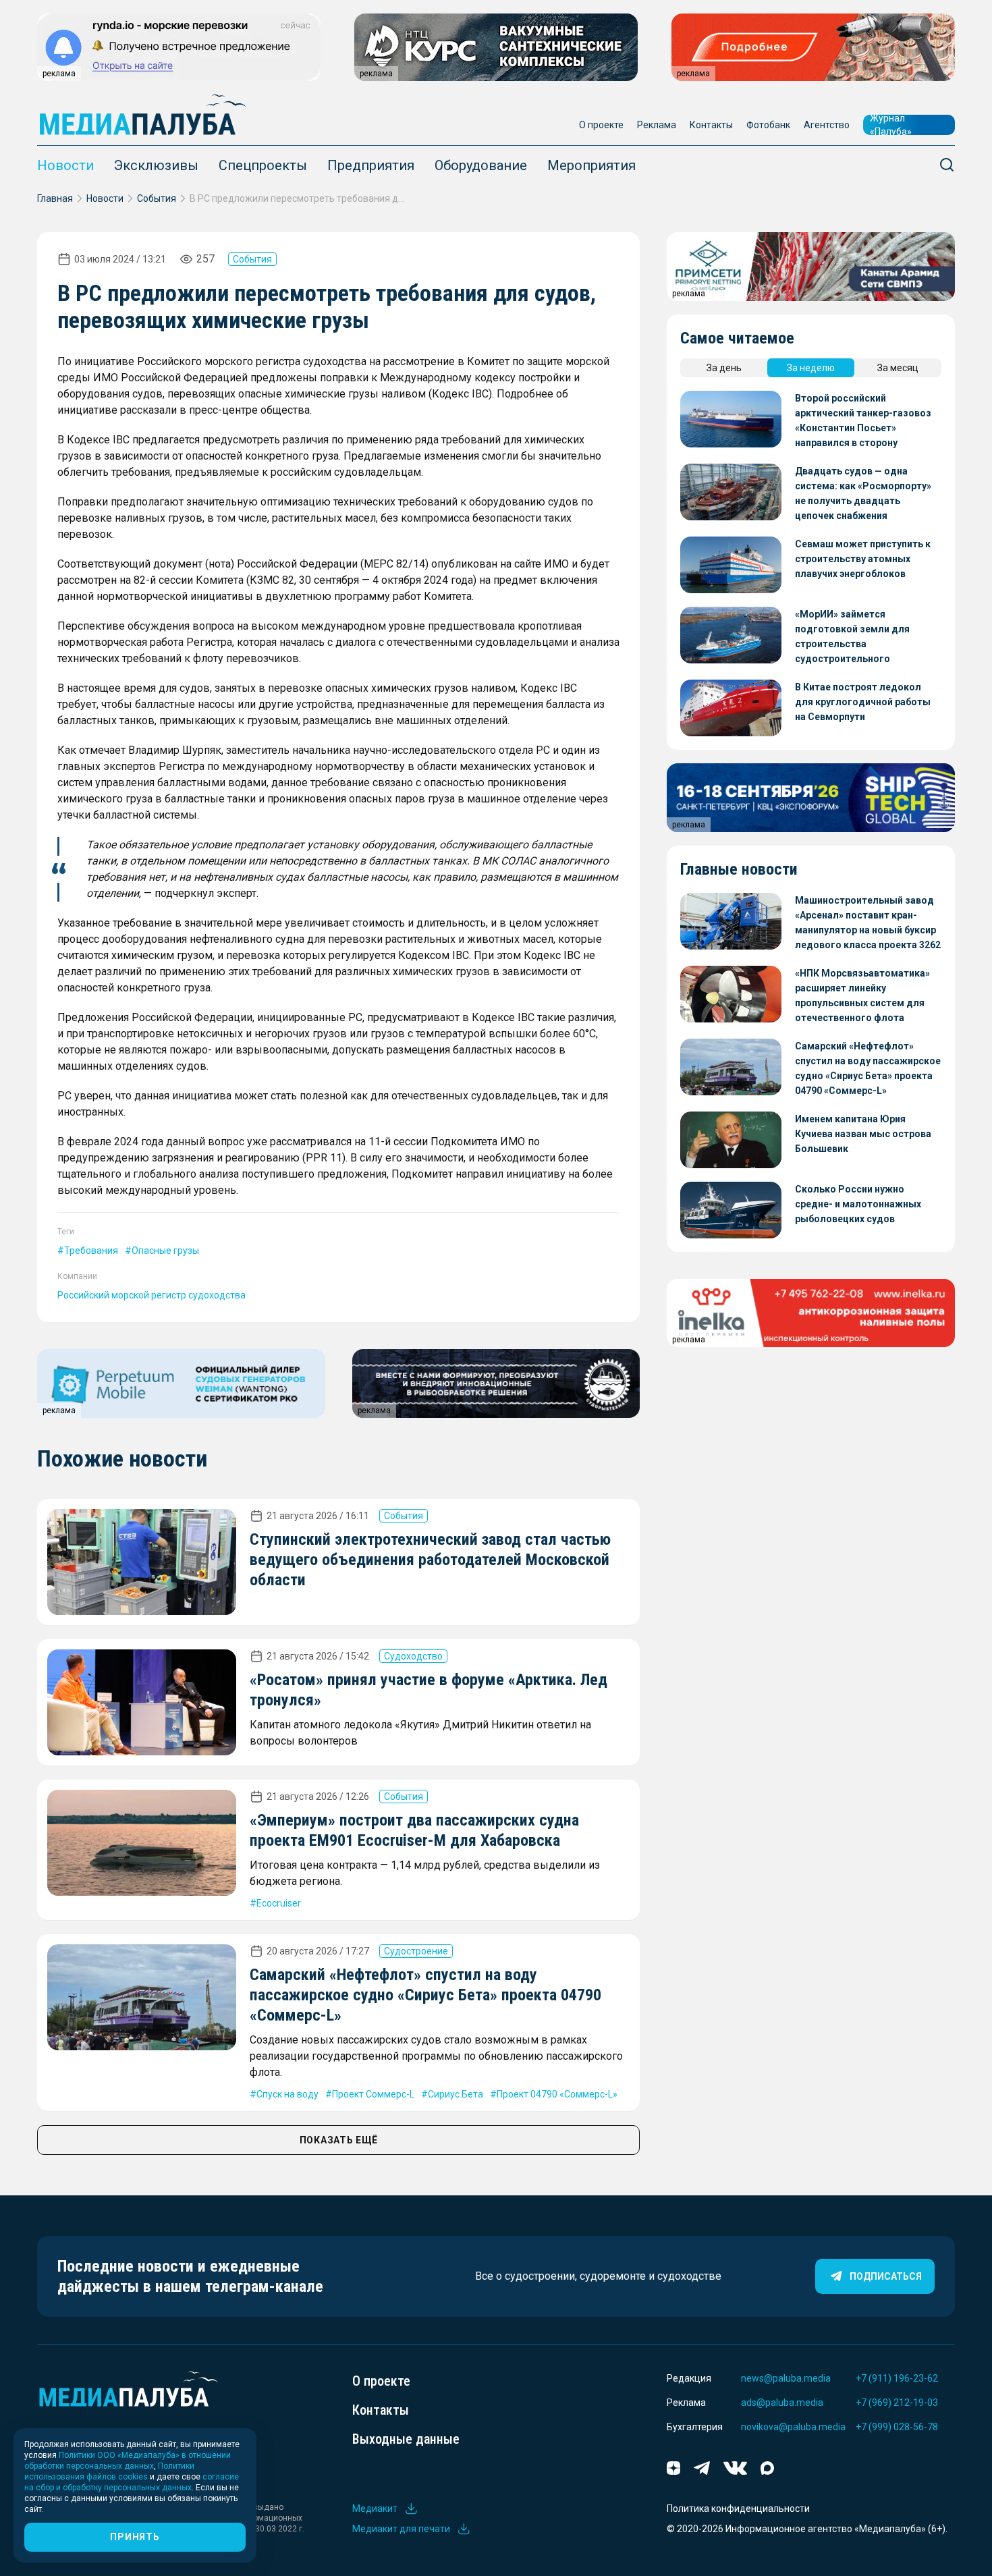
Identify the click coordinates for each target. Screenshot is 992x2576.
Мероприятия (591, 165)
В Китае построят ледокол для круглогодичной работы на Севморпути (863, 702)
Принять (135, 2537)
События (157, 198)
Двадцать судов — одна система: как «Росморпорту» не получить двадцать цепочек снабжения (863, 493)
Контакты (711, 125)
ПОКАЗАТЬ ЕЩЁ (339, 2140)
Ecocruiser (279, 1903)
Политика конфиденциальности (738, 2509)
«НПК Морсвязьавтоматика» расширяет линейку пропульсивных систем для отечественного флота (862, 995)
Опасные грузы (165, 1251)
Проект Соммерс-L (373, 2094)
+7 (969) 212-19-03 (897, 2403)
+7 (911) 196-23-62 (897, 2378)
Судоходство (413, 1656)
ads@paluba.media (782, 2403)
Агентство (827, 125)
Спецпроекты (263, 165)
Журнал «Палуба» (891, 125)
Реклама (657, 125)
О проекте (601, 125)
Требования (91, 1251)
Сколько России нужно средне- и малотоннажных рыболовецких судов (858, 1204)
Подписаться (886, 2276)
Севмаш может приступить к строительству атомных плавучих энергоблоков (863, 559)
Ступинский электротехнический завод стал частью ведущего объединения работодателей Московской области (430, 1560)
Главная (55, 198)
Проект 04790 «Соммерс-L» (557, 2094)
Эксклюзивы (156, 165)
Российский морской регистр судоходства (151, 1295)
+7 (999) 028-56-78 (897, 2427)
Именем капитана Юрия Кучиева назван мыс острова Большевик (863, 1134)
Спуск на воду (287, 2094)
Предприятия (371, 165)
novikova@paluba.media (793, 2427)
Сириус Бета (456, 2094)
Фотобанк (768, 125)
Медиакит (375, 2509)
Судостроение (416, 1951)
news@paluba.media (786, 2378)
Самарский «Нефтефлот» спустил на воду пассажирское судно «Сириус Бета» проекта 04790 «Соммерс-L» (425, 1995)
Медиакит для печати (401, 2529)
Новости (65, 165)
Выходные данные (406, 2439)
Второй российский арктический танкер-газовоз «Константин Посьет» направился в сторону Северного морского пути (863, 421)
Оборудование (481, 165)
